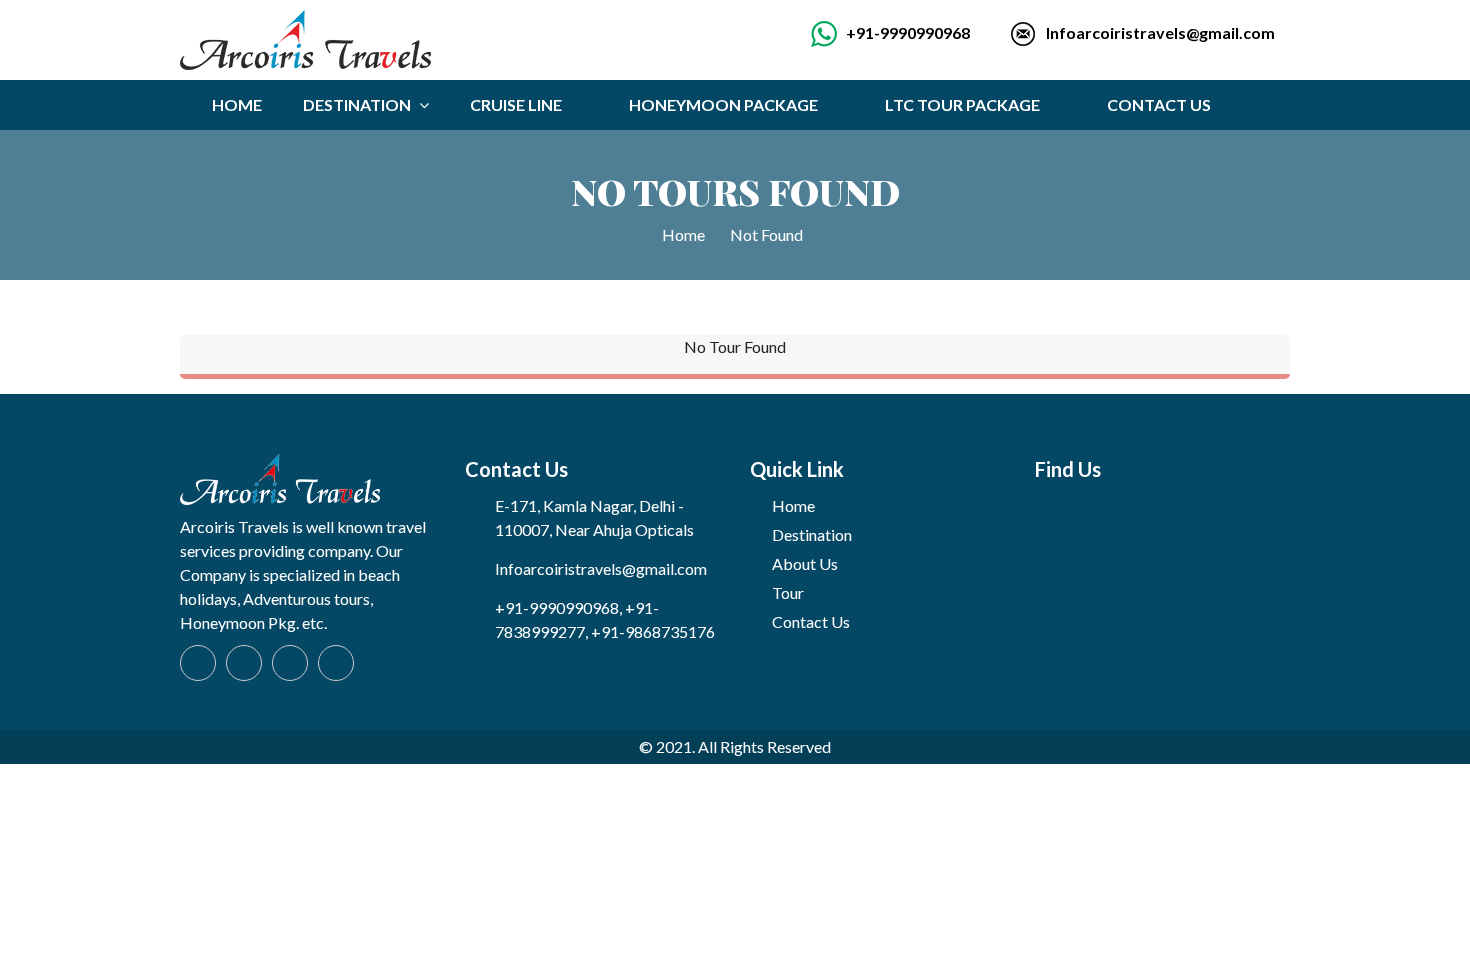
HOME (237, 104)
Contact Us (1159, 104)
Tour (788, 592)
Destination (812, 534)
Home (685, 234)
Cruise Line (516, 104)
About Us (805, 563)
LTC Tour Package (962, 104)
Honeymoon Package (723, 104)
